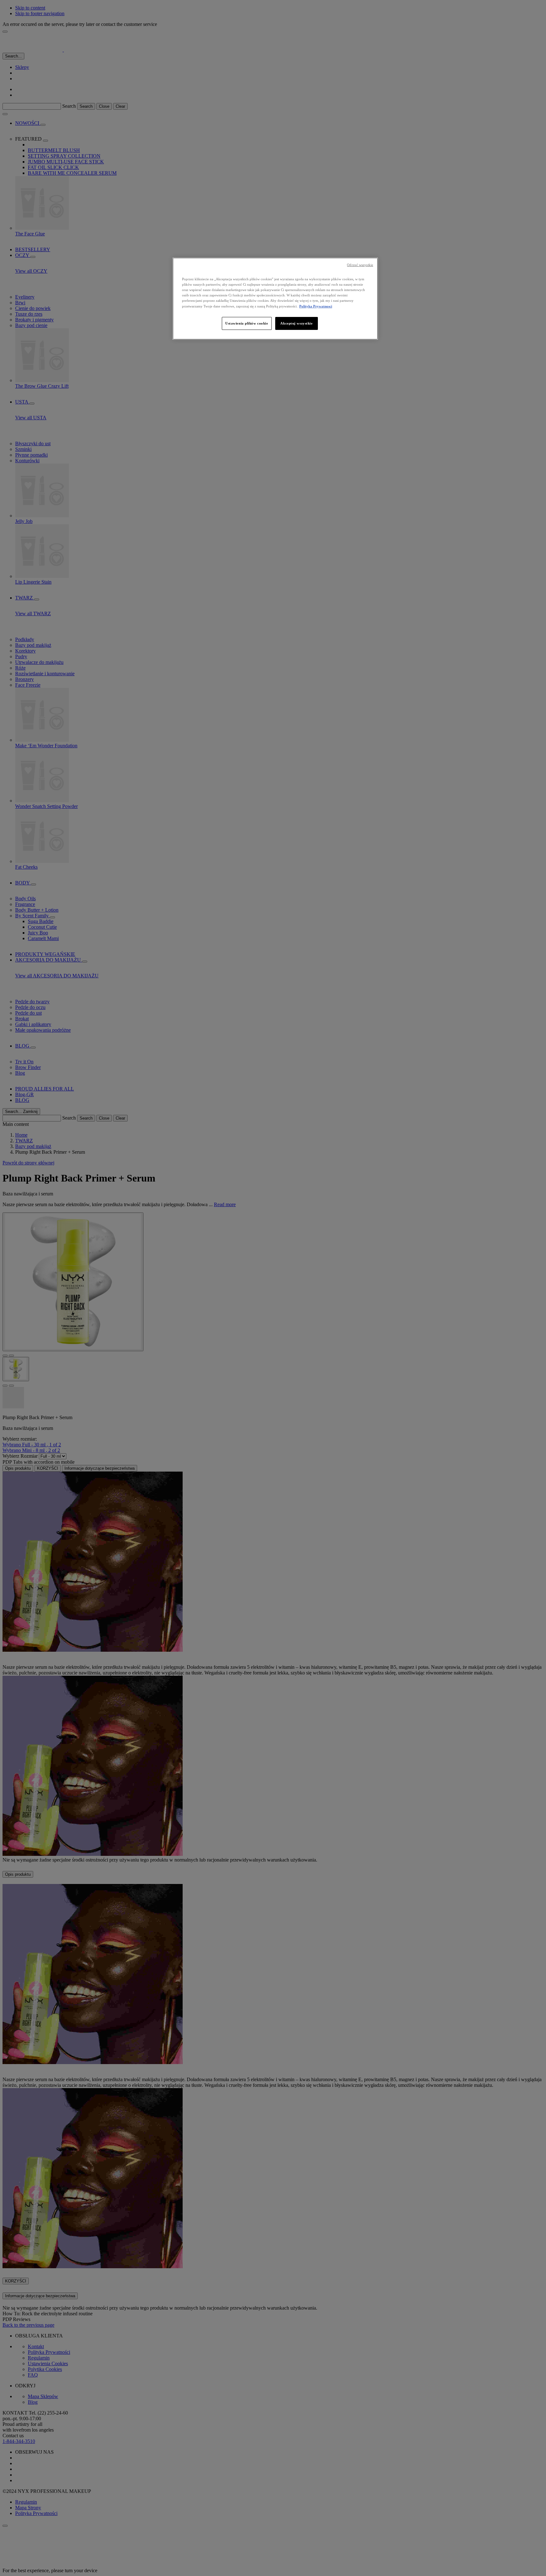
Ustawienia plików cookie (247, 323)
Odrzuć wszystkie (360, 265)
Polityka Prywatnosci (316, 306)
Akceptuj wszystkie (296, 323)
